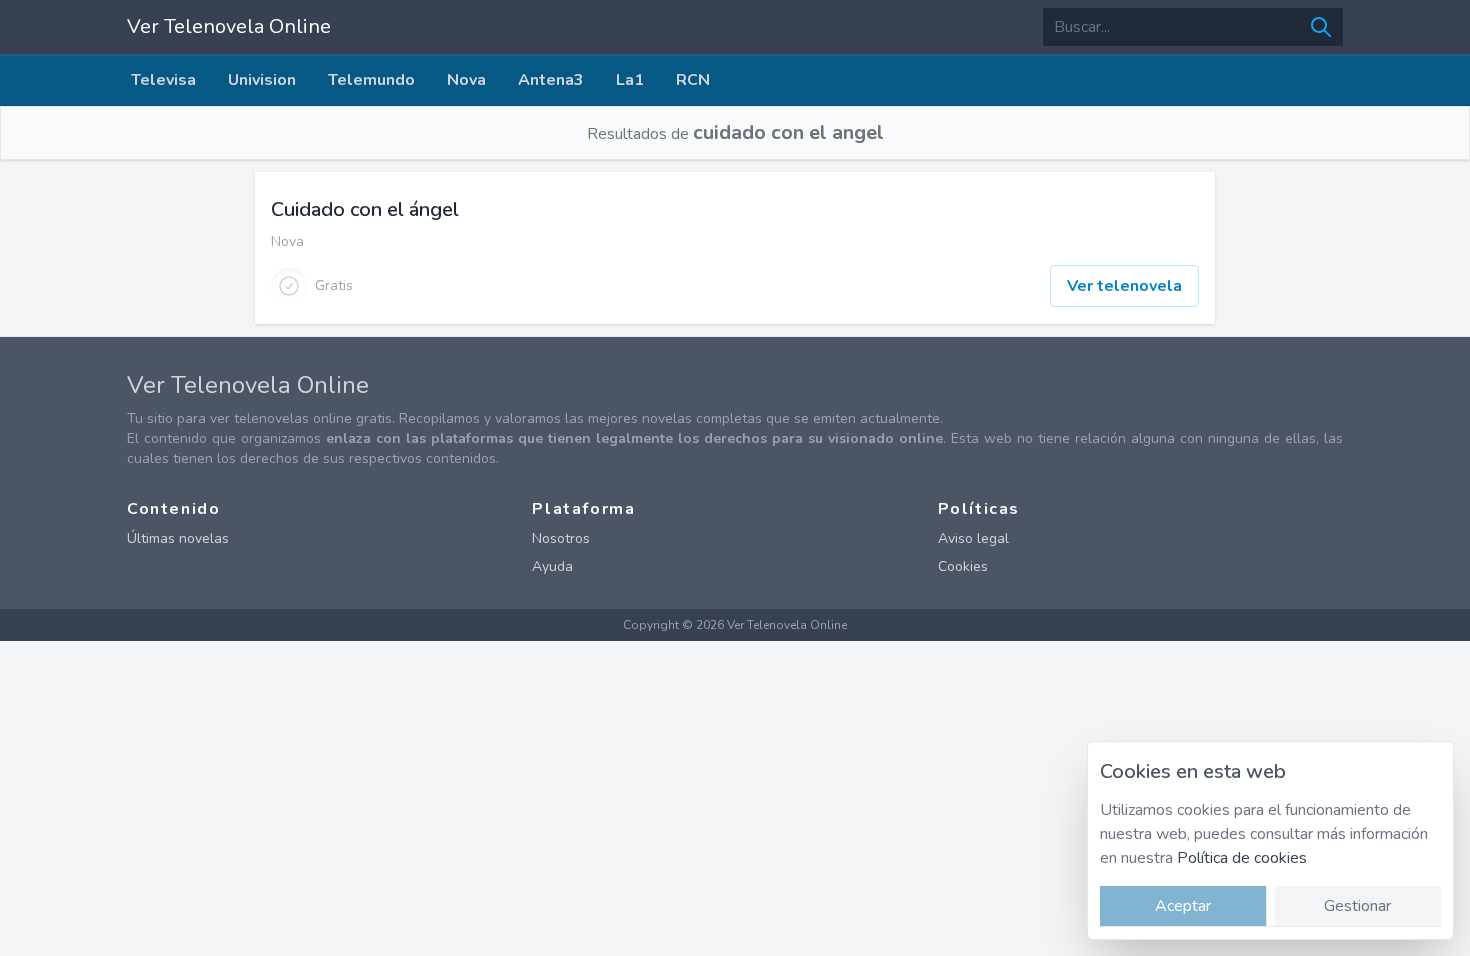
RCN (693, 80)
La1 (630, 80)
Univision (262, 80)
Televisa (163, 80)
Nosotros (561, 538)
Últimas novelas (178, 538)
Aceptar (1183, 906)
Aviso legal (973, 538)
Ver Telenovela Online (229, 26)
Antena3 (551, 80)
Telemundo (371, 80)
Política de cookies (1242, 858)
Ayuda (552, 566)
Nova (466, 80)
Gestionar (1357, 906)
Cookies (963, 566)
